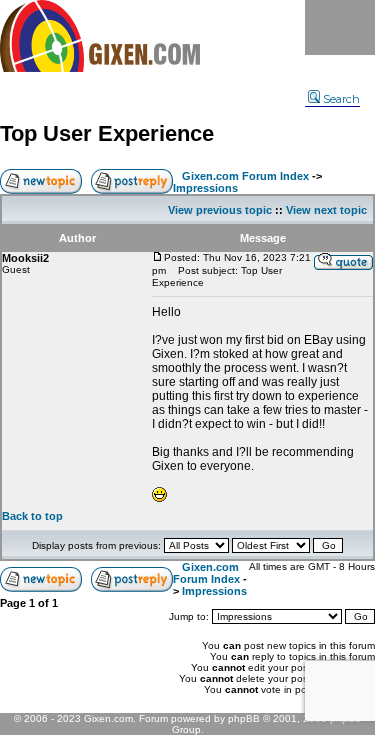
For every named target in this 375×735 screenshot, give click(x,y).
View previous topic (220, 210)
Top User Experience (107, 133)
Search (341, 99)
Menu (340, 27)
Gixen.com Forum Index (245, 176)
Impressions (205, 188)
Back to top (32, 516)
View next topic (326, 210)
